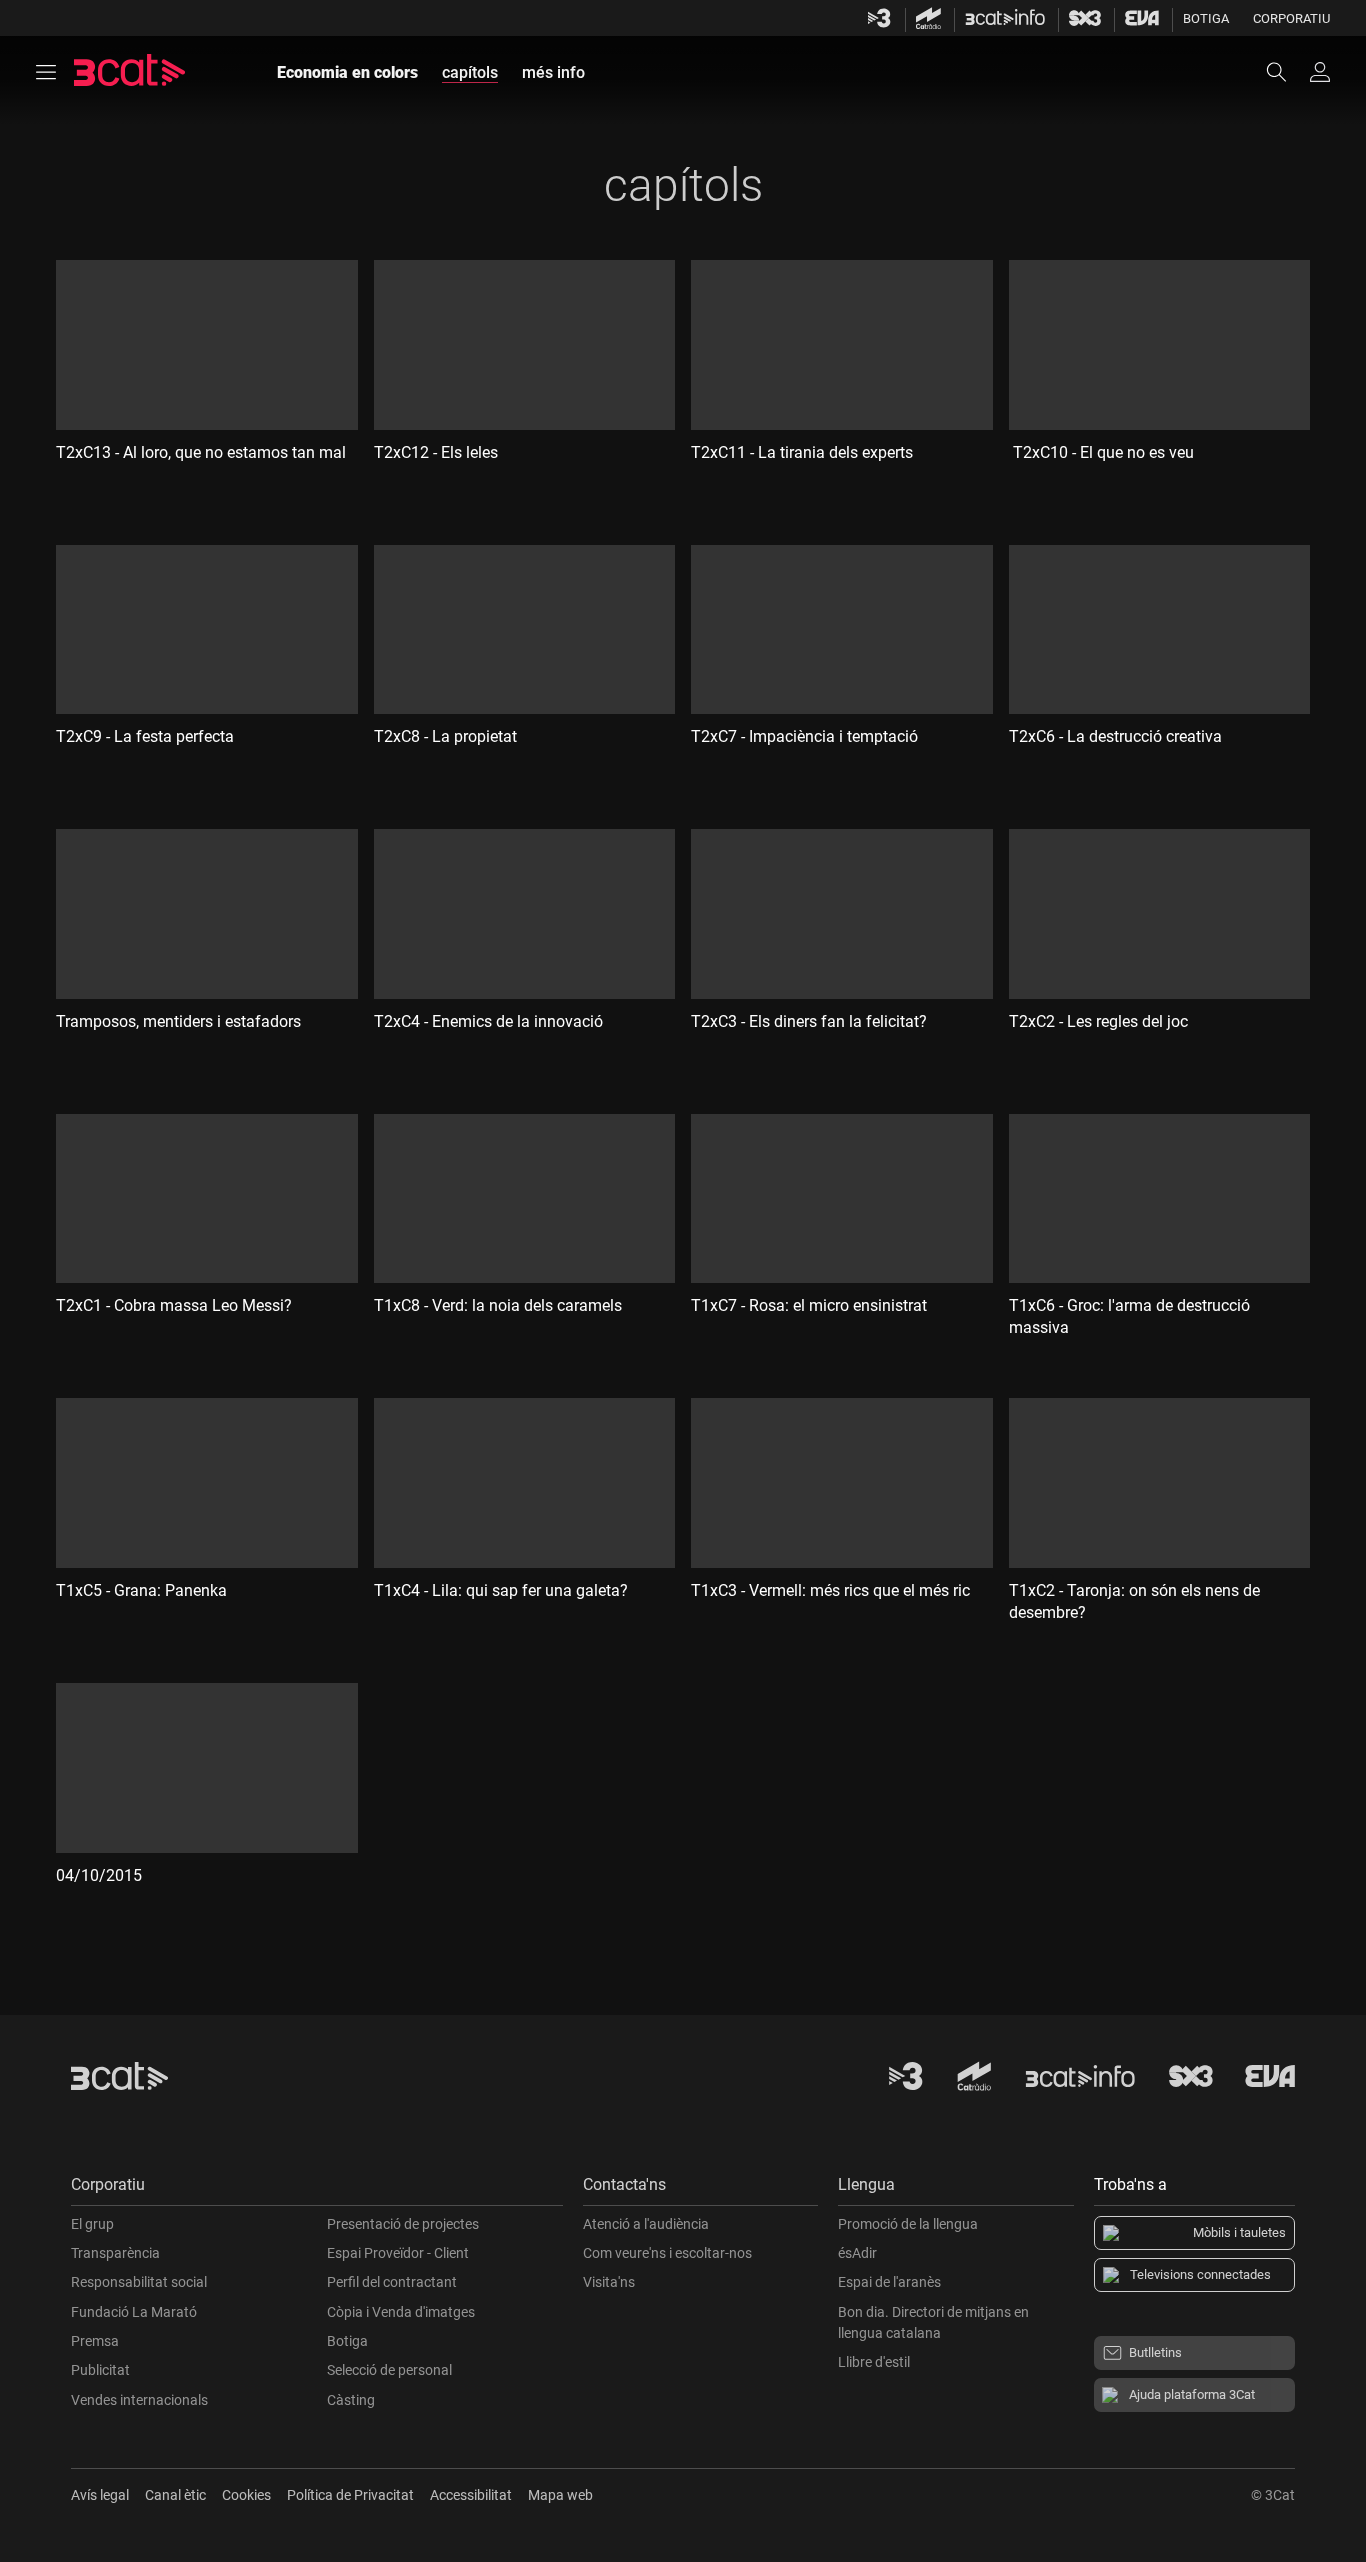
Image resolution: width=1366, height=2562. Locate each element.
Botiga (1206, 18)
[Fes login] (1320, 72)
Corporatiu (1291, 18)
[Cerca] (1286, 72)
